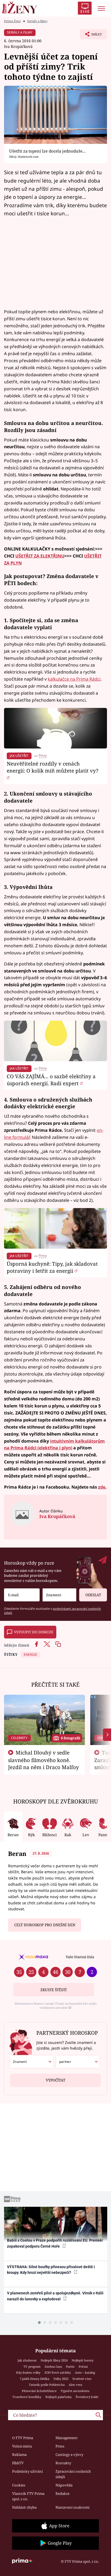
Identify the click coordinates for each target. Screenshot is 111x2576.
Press (60, 2446)
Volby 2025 (61, 2379)
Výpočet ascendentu (75, 2391)
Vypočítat (55, 2080)
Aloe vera (75, 2385)
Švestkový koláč (87, 2397)
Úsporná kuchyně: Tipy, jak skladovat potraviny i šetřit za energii (52, 1267)
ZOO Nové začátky (58, 2372)
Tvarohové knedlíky (27, 2397)
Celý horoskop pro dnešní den (45, 1925)
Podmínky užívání (27, 2471)
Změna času (53, 2366)
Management (67, 2438)
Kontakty (63, 2463)
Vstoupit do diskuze (34, 1632)
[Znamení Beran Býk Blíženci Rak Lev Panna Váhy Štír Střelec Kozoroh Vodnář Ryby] (59, 1595)
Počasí (83, 2366)
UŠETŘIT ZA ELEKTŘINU (40, 556)
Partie (70, 2366)
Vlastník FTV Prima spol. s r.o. (28, 2496)
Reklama (19, 2455)
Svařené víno (82, 2379)
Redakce (63, 2493)
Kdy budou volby (28, 2372)
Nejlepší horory (83, 2360)
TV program (32, 2366)
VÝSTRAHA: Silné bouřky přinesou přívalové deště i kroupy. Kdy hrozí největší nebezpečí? (51, 2270)
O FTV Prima (23, 2438)
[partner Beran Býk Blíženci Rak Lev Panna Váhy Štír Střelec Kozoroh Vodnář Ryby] (78, 2062)
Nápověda (64, 2485)
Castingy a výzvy (69, 2455)
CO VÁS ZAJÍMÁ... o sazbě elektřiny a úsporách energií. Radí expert (51, 1080)
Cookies (19, 2485)
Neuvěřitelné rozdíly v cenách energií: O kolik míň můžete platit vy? (53, 767)
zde (102, 1487)
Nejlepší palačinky (58, 2397)
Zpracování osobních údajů (73, 2474)
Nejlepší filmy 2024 (54, 2360)
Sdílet (91, 36)
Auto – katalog (85, 2372)
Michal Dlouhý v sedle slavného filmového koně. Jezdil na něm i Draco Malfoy (44, 1760)
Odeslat (93, 1595)
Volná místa (22, 2446)
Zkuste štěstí (53, 1990)
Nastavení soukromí (72, 2507)
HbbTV (18, 2463)
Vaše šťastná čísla (80, 1957)
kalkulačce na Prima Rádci (74, 679)
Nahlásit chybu (24, 2507)
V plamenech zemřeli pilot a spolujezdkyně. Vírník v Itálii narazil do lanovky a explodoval (55, 2296)
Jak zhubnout (27, 2360)
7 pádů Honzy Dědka (34, 2379)
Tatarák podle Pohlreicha (47, 2385)
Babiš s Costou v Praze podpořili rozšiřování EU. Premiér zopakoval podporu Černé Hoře (55, 2243)
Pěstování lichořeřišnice (39, 2391)
